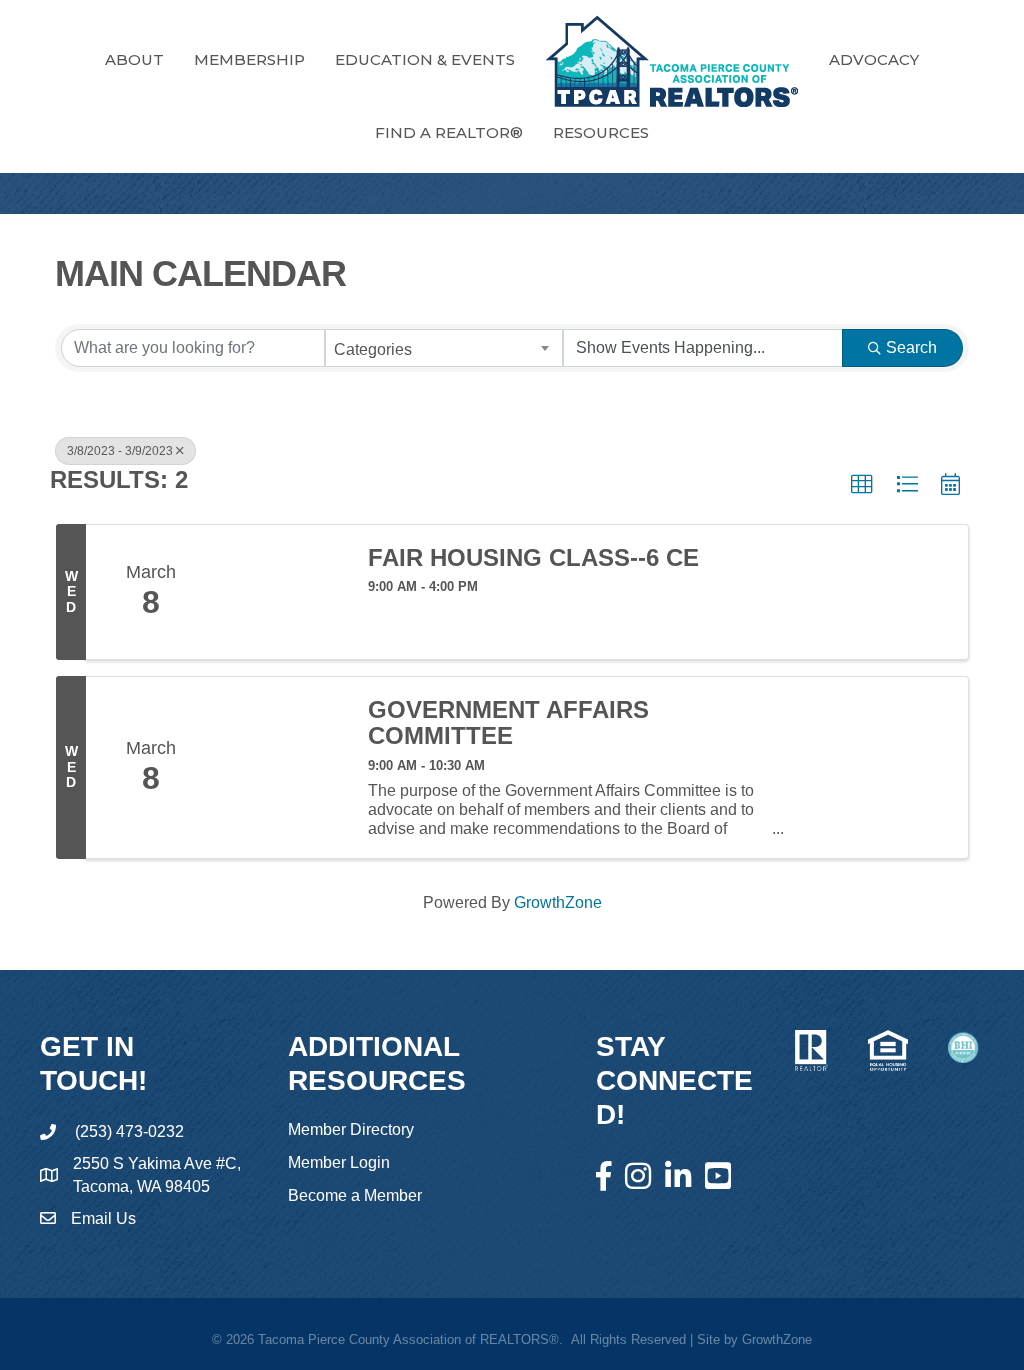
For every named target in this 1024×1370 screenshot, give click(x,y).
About (134, 59)
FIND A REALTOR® (449, 132)
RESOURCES (601, 132)
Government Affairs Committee (508, 723)
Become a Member (355, 1195)
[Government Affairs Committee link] (282, 767)
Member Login (339, 1162)
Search (911, 347)
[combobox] (444, 348)
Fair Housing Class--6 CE (533, 558)
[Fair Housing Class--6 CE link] (282, 592)
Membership (249, 59)
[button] (862, 485)
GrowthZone (558, 902)
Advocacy (874, 59)
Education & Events (425, 59)
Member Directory (351, 1129)
